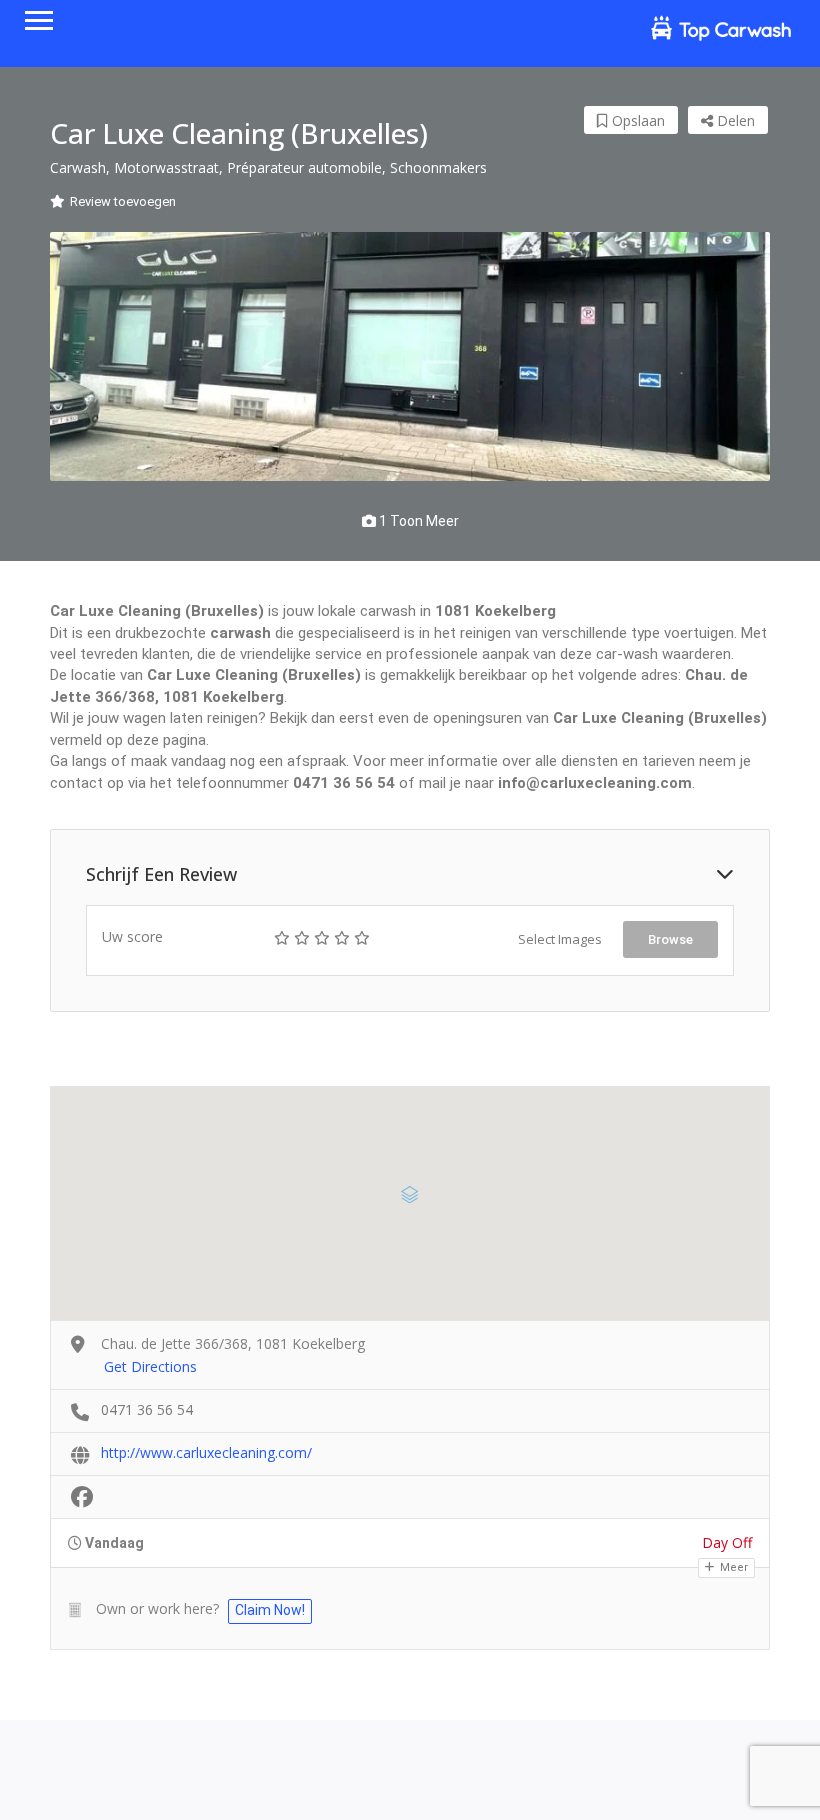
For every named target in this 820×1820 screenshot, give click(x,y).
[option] (410, 356)
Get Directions (150, 1366)
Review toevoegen (123, 201)
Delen (734, 120)
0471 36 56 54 (147, 1409)
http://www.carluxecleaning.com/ (206, 1452)
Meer (732, 1567)
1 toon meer (417, 521)
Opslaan (636, 120)
